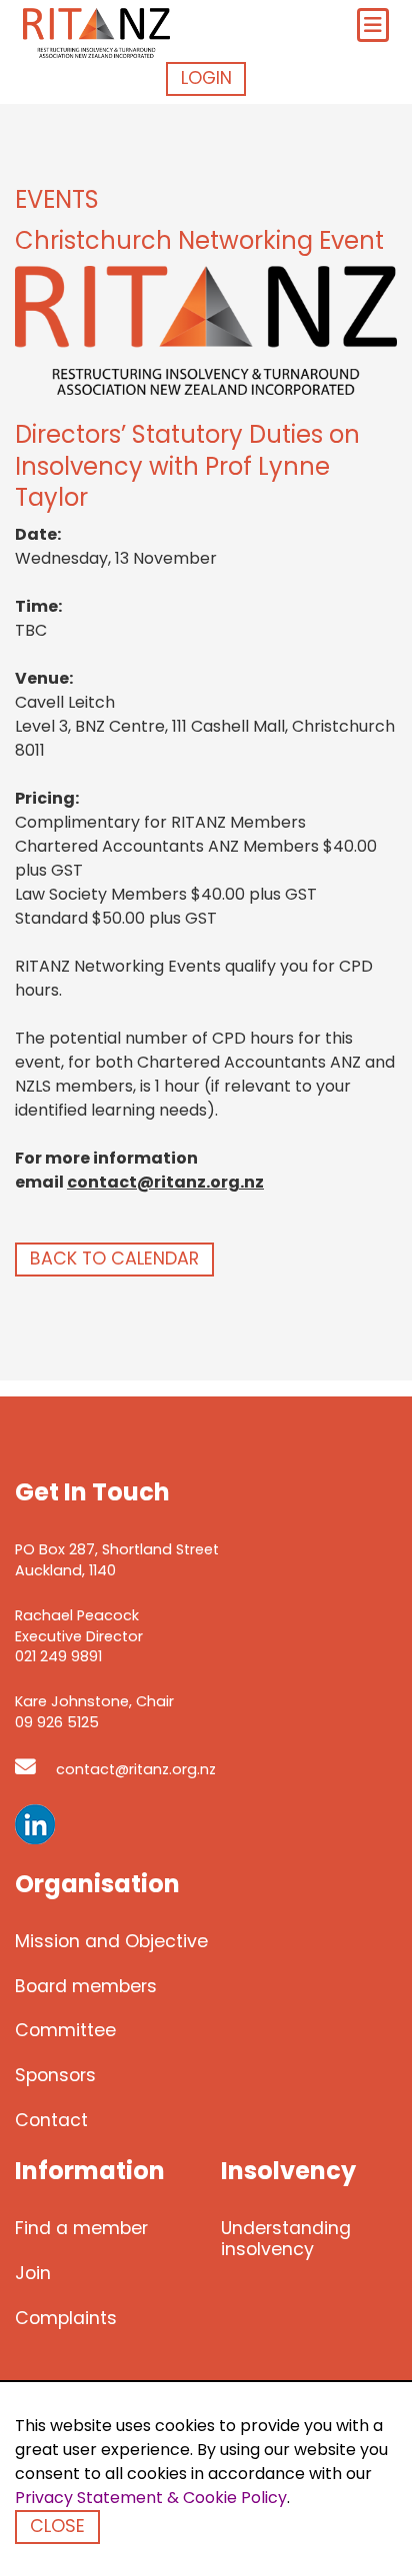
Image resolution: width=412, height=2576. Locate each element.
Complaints (66, 2318)
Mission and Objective (111, 1941)
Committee (65, 2030)
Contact (51, 2120)
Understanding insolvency (286, 2239)
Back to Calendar (114, 1259)
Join (33, 2273)
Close (57, 2526)
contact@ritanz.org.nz (165, 1182)
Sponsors (55, 2075)
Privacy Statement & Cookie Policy (151, 2498)
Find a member (81, 2228)
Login (206, 78)
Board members (86, 1986)
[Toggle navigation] (373, 25)
